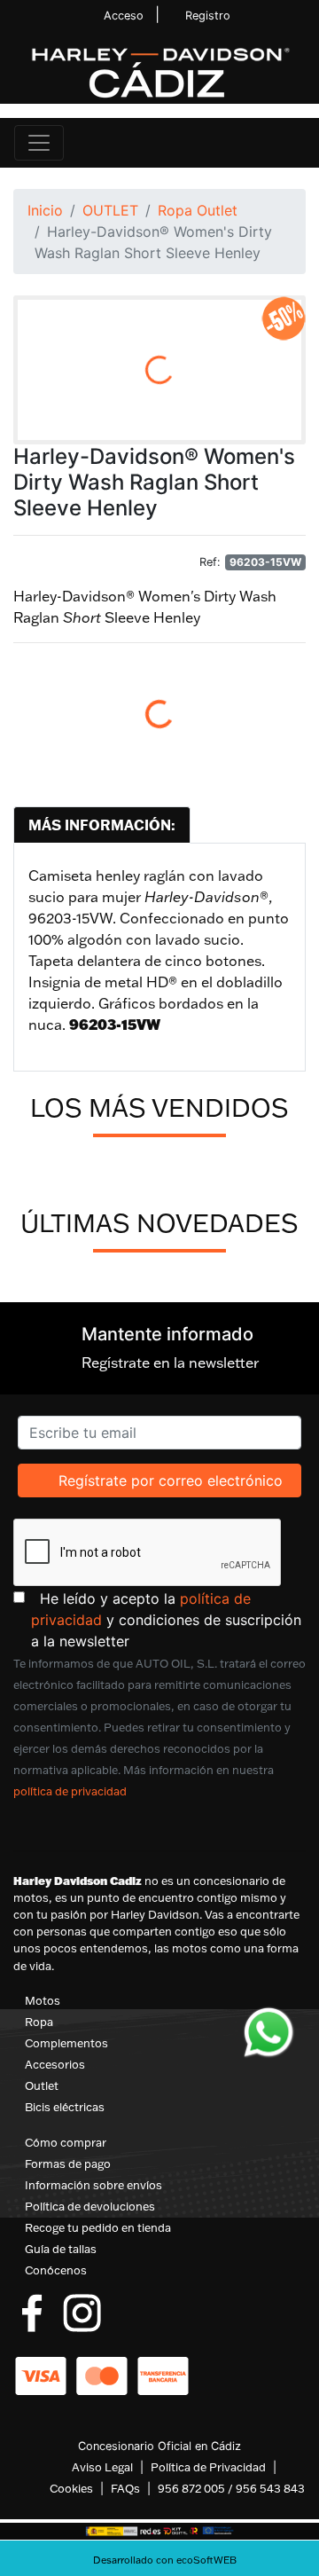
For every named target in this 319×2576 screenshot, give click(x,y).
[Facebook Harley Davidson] (32, 2312)
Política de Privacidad (208, 2467)
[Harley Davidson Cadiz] (159, 72)
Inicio (45, 210)
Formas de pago (68, 2164)
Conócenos (56, 2270)
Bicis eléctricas (65, 2107)
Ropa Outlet (198, 210)
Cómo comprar (66, 2142)
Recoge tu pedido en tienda (98, 2227)
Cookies (71, 2488)
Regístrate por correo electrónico (170, 1480)
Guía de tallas (61, 2249)
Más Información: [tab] (102, 825)
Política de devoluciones (90, 2206)
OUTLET (110, 210)
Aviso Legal (102, 2467)
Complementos (66, 2043)
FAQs (125, 2488)
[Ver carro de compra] (298, 143)
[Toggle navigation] (39, 143)
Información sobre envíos (93, 2185)
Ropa (39, 2022)
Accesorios (55, 2064)
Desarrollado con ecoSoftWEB (163, 2560)
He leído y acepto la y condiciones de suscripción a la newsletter (168, 1619)
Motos (43, 2000)
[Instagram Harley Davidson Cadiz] (82, 2312)
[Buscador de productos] (269, 143)
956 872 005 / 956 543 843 (231, 2488)
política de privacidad (70, 1791)
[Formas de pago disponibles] (102, 2375)
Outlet (42, 2085)
